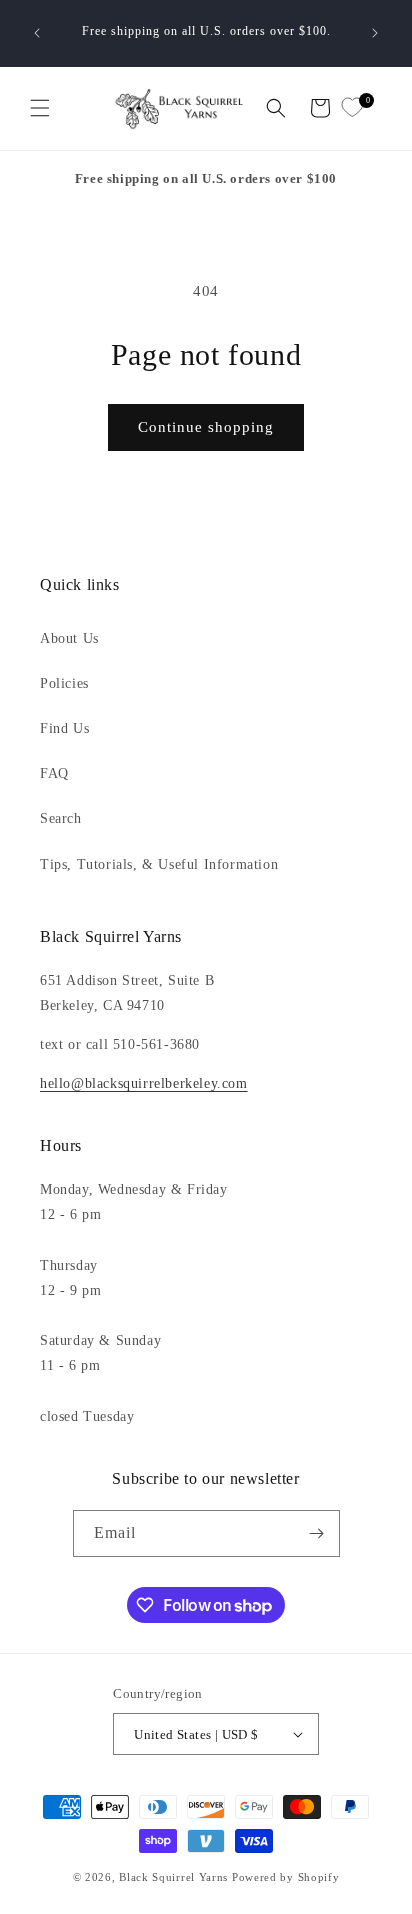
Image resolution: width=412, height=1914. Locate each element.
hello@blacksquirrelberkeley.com (144, 1083)
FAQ (54, 773)
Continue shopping (206, 427)
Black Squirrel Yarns (173, 1877)
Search (61, 818)
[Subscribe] (317, 1533)
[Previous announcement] (37, 33)
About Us (69, 638)
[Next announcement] (375, 33)
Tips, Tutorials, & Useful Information (159, 864)
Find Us (64, 728)
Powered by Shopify (286, 1877)
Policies (64, 683)
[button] (40, 108)
